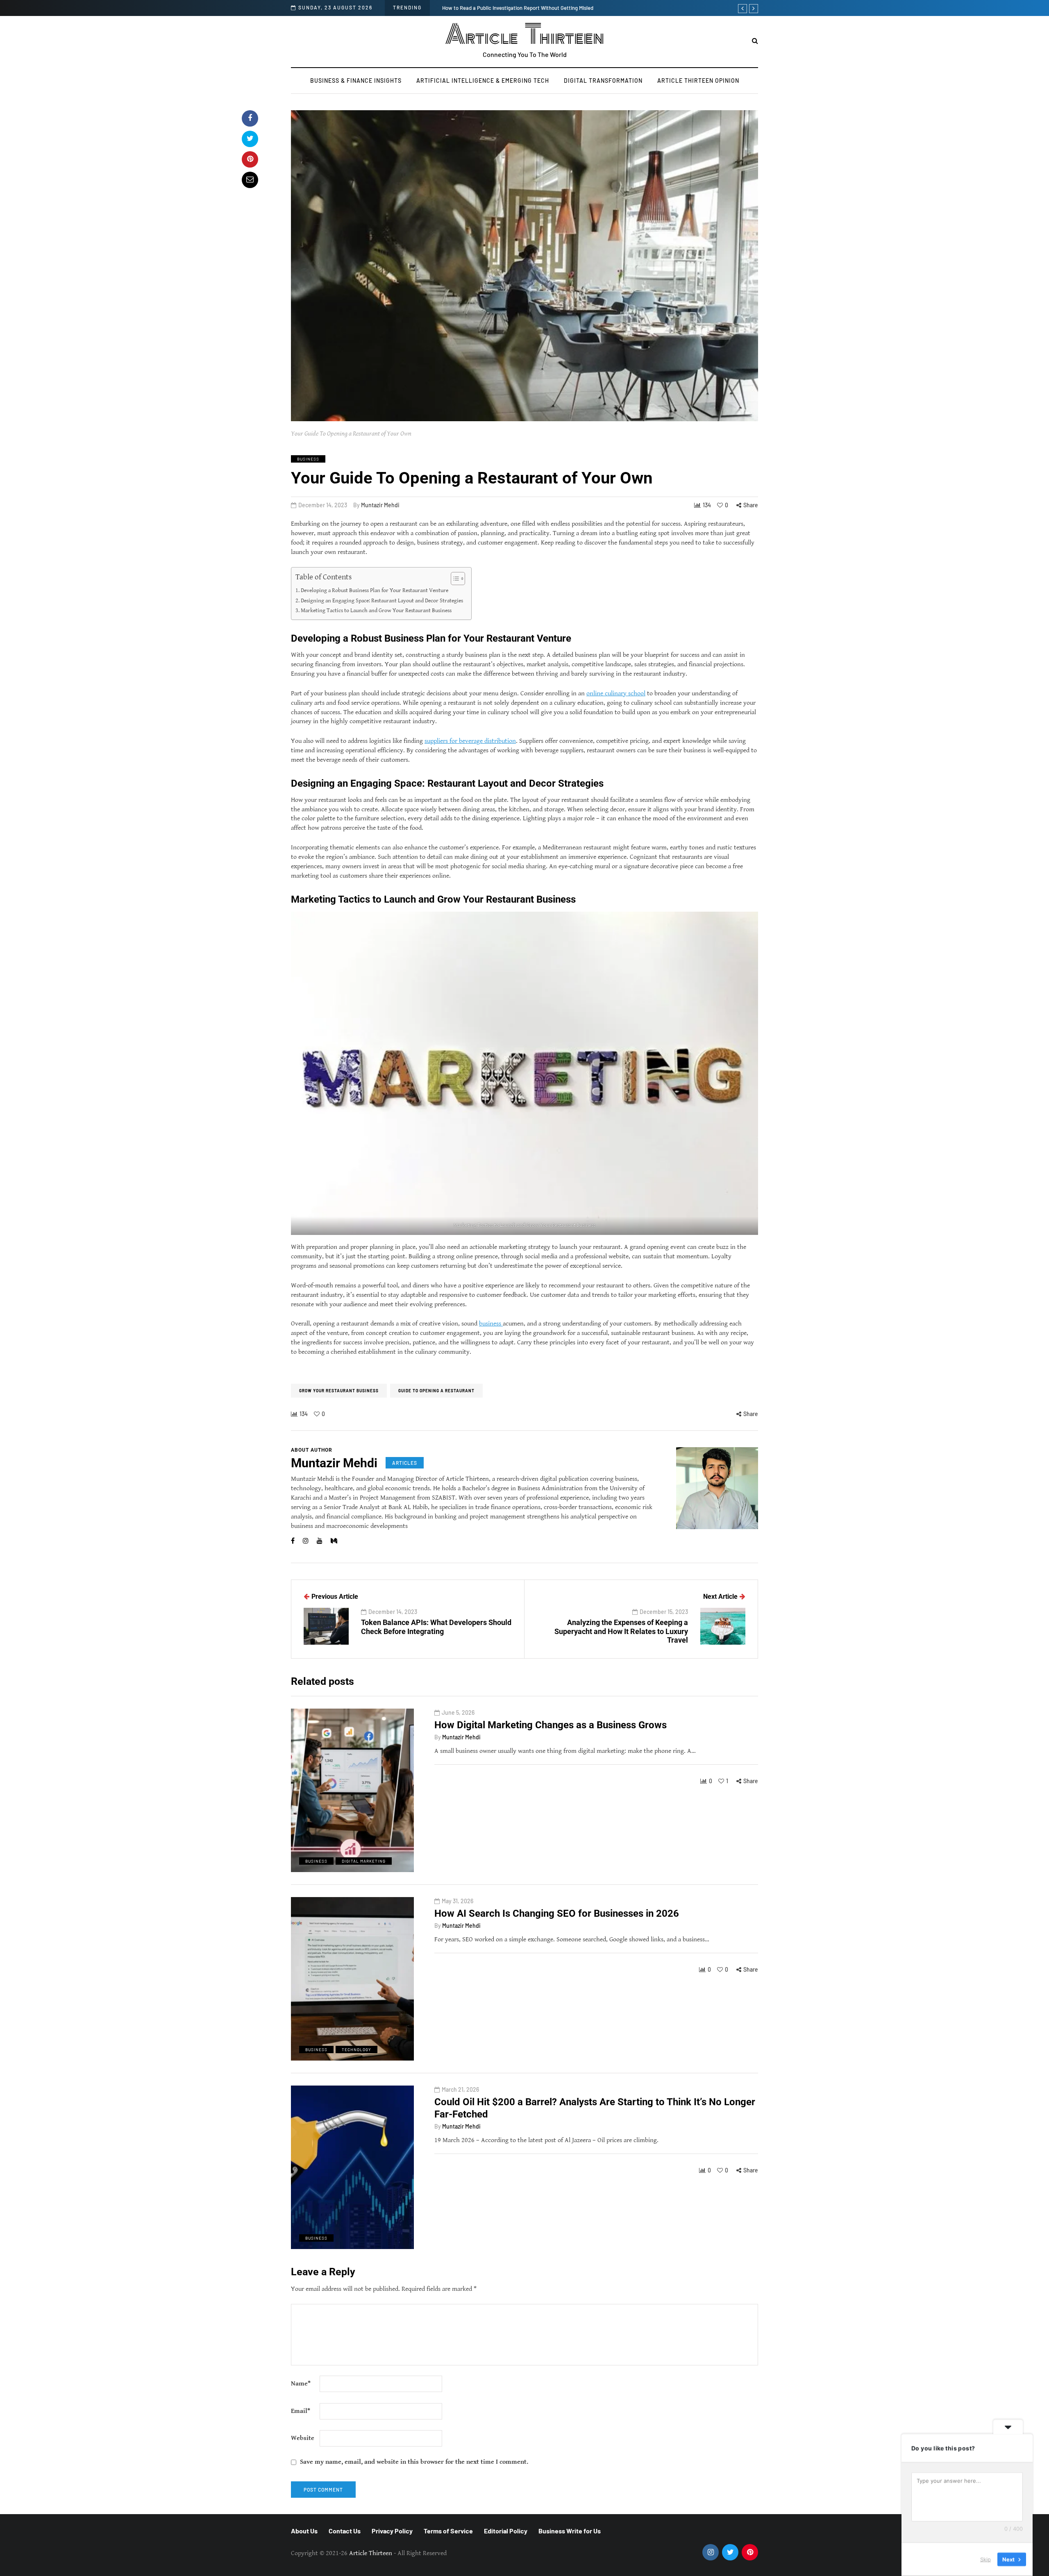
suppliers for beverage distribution (470, 741)
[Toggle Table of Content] (454, 579)
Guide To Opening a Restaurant (436, 1391)
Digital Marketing (364, 1861)
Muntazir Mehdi (380, 505)
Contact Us (345, 2531)
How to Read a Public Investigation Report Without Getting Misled (518, 8)
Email (301, 2411)
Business (308, 459)
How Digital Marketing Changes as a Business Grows (551, 1725)
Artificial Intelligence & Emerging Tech (483, 81)
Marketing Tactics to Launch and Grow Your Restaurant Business (376, 610)
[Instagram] (711, 2552)
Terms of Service (448, 2531)
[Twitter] (730, 2552)
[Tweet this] (250, 139)
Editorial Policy (506, 2531)
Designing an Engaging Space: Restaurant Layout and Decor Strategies (382, 600)
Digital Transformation (603, 81)
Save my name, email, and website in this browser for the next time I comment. (414, 2462)
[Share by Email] (250, 180)
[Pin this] (250, 159)
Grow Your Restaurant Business (339, 1391)
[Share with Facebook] (250, 118)
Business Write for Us (570, 2531)
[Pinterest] (750, 2552)
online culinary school (616, 693)
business (491, 1324)
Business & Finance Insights (356, 81)
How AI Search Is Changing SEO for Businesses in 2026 (557, 1913)
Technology (356, 2049)
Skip (985, 2559)
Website (303, 2438)
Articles (405, 1463)
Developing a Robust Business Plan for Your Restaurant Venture (375, 590)
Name (301, 2384)
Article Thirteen (525, 35)
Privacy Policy (392, 2531)
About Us (304, 2531)
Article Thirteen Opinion (698, 81)
